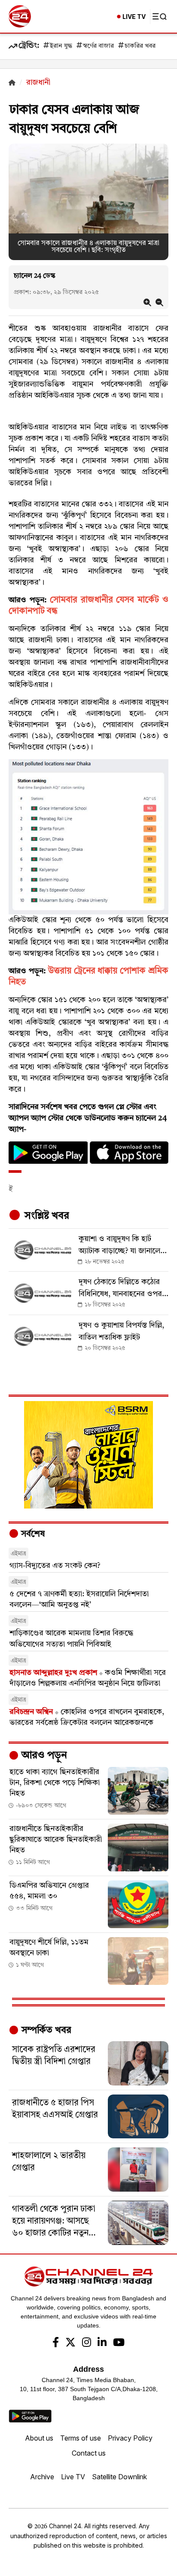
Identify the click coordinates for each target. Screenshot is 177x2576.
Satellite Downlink (119, 2477)
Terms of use (81, 2438)
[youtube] (119, 2343)
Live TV (73, 2477)
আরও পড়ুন (43, 1756)
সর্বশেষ (32, 1534)
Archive (42, 2477)
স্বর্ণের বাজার (98, 46)
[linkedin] (102, 2343)
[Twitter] (70, 2343)
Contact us (89, 2453)
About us (39, 2438)
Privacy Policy (130, 2438)
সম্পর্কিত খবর (45, 2030)
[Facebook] (56, 2343)
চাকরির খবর (140, 46)
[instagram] (87, 2343)
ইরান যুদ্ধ (61, 46)
